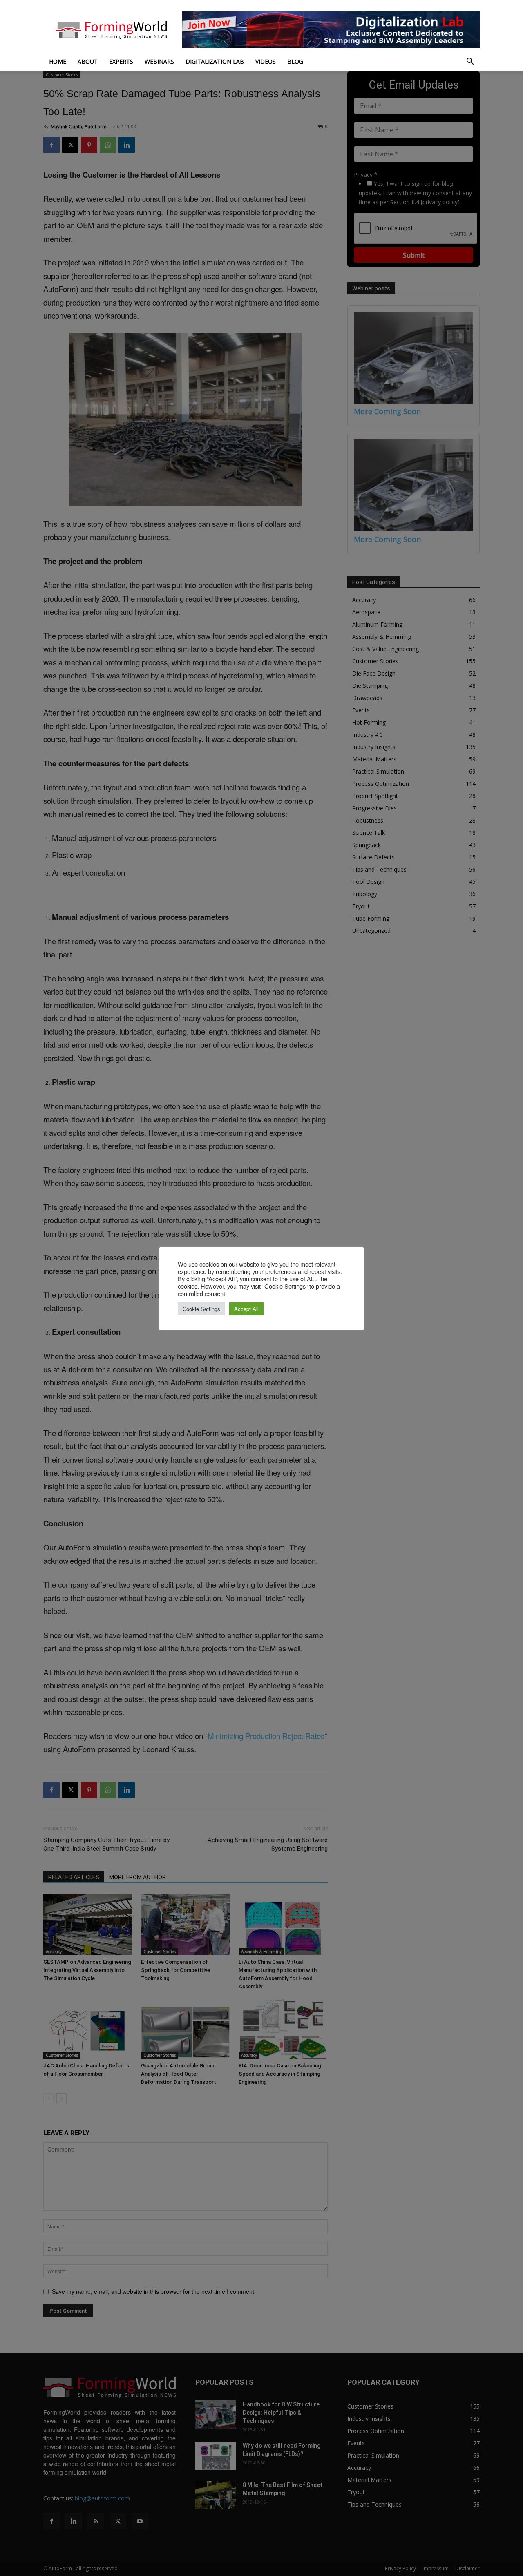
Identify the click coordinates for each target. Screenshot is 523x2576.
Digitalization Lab (215, 61)
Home (58, 61)
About (88, 61)
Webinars (159, 61)
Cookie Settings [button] (201, 1309)
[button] (470, 62)
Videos (266, 61)
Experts (121, 61)
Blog (295, 61)
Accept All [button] (246, 1309)
